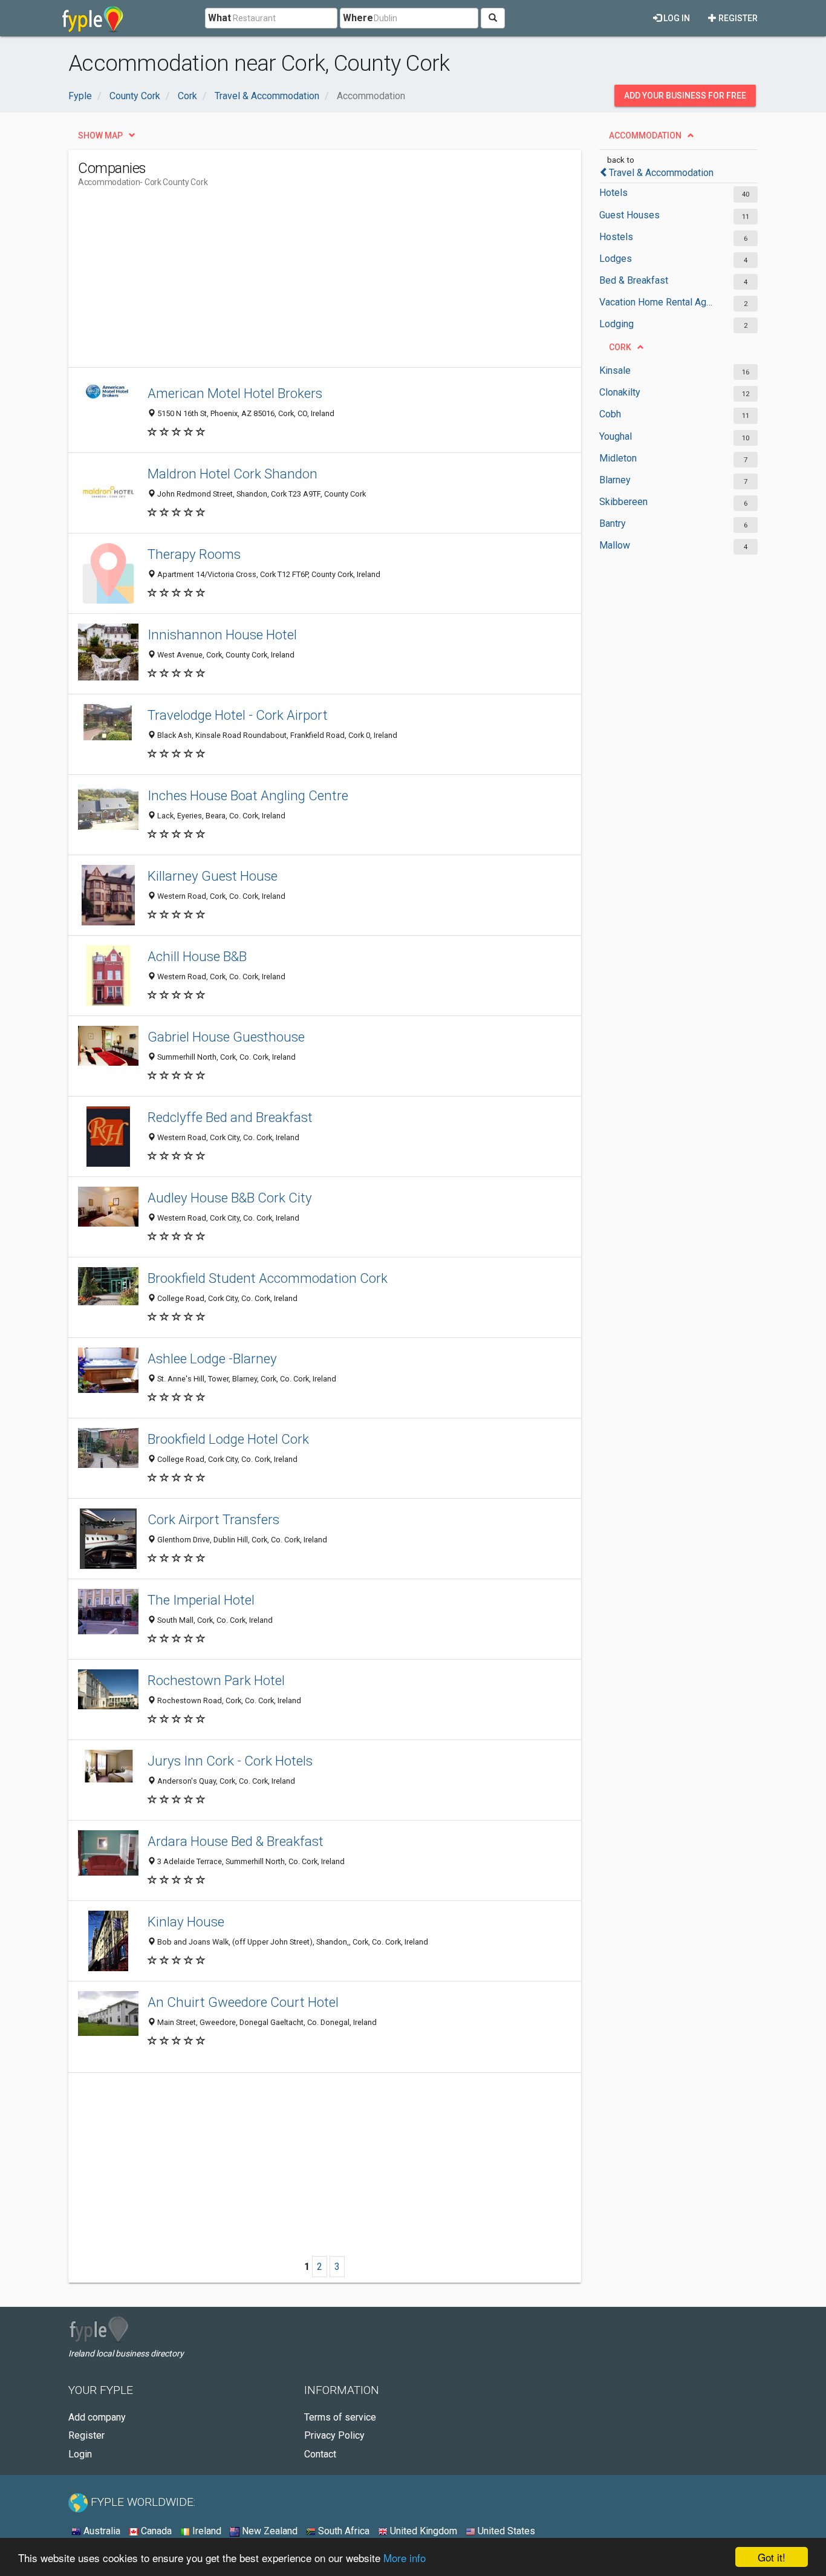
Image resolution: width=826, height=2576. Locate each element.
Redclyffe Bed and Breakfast (230, 1117)
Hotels (613, 193)
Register (737, 18)
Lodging (616, 324)
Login (80, 2454)
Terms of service (340, 2417)
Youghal (616, 436)
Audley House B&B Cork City (230, 1198)
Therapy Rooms (194, 554)
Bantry (613, 523)
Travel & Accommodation (661, 173)
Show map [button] (100, 135)
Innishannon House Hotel (222, 634)
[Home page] (93, 18)
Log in (676, 18)
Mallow (615, 545)
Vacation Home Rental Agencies (656, 302)
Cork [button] (620, 347)
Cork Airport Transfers (213, 1519)
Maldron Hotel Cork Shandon (233, 474)
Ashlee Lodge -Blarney (212, 1358)
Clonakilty (620, 392)
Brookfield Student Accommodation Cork (268, 1278)
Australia (101, 2531)
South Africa (343, 2531)
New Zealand (268, 2531)
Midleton (618, 458)
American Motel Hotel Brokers (235, 393)
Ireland (206, 2531)
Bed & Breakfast (634, 280)
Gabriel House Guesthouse (226, 1037)
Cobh (610, 414)
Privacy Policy (334, 2435)
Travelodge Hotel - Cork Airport (238, 715)
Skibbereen (623, 502)
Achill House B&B (197, 956)
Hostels (616, 237)
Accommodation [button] (645, 135)
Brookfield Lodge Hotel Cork (228, 1439)
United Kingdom (422, 2531)
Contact (320, 2454)
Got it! (772, 2557)
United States (505, 2531)
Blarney (615, 480)
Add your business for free (685, 96)
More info (405, 2558)
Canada (155, 2531)
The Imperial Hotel (201, 1600)
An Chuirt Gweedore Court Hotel (243, 2002)
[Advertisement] (298, 282)
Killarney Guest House (213, 876)
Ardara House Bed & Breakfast (236, 1841)
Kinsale (615, 370)
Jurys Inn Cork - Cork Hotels (230, 1761)
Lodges (616, 259)
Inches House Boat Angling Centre (248, 795)
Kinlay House (186, 1922)
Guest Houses (629, 215)
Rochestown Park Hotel (216, 1680)
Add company (97, 2417)
